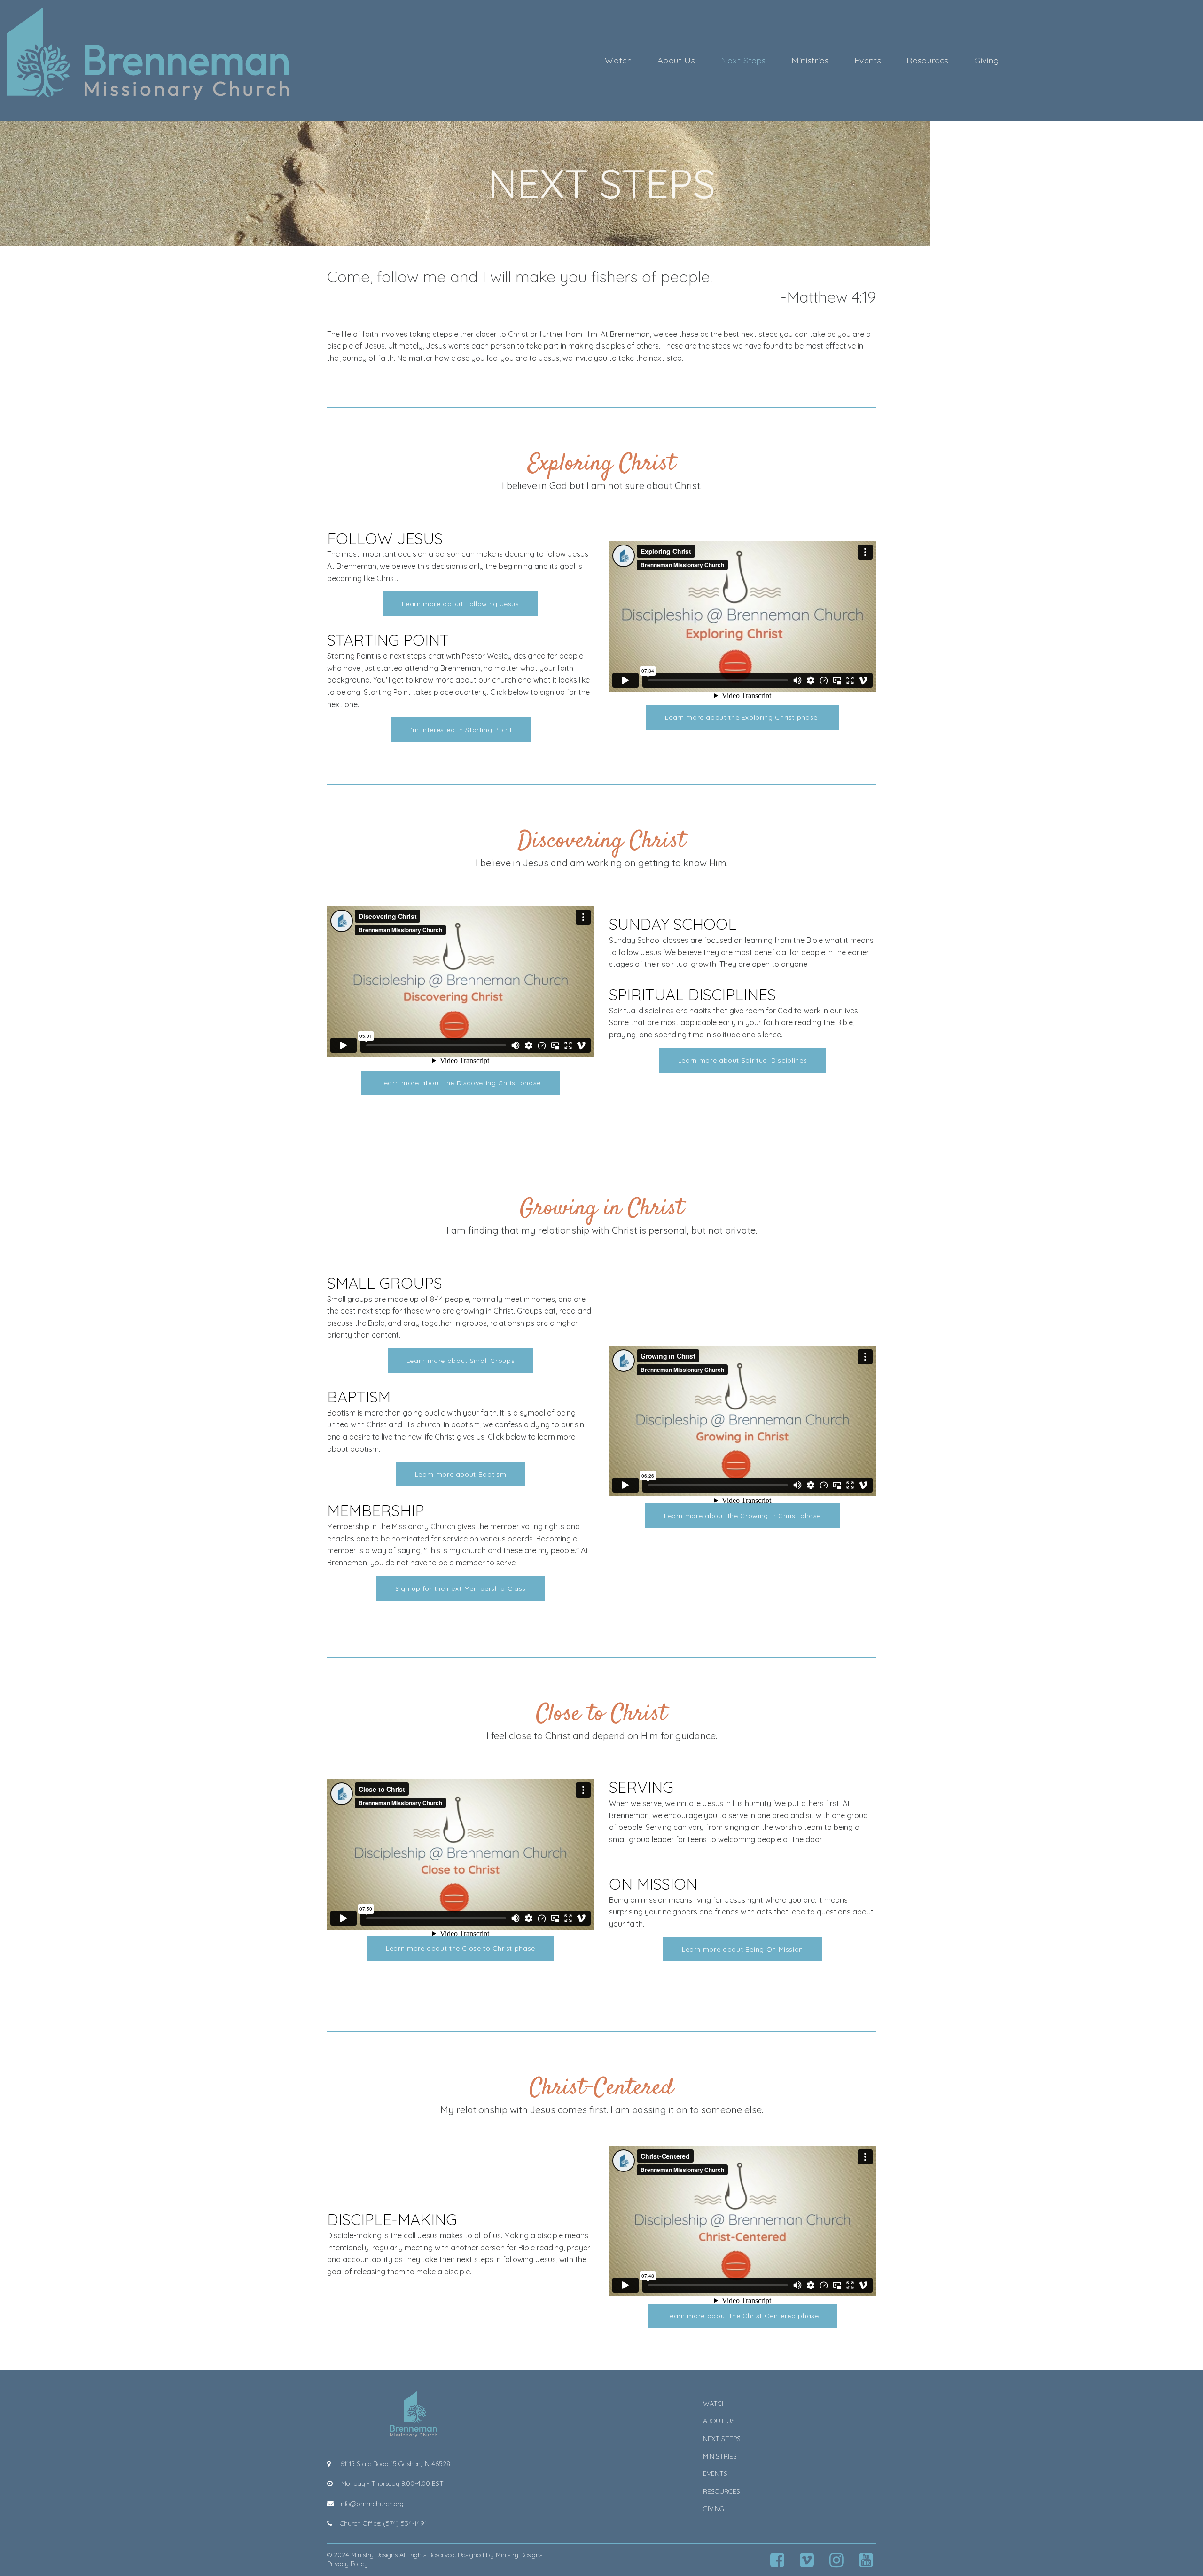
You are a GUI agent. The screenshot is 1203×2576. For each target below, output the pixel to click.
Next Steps (743, 61)
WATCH (715, 2404)
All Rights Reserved (427, 2555)
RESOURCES (722, 2491)
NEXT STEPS (722, 2439)
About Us (676, 61)
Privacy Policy (348, 2564)
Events (868, 61)
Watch (618, 61)
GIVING (714, 2509)
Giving (987, 61)
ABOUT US (719, 2421)
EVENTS (715, 2474)
